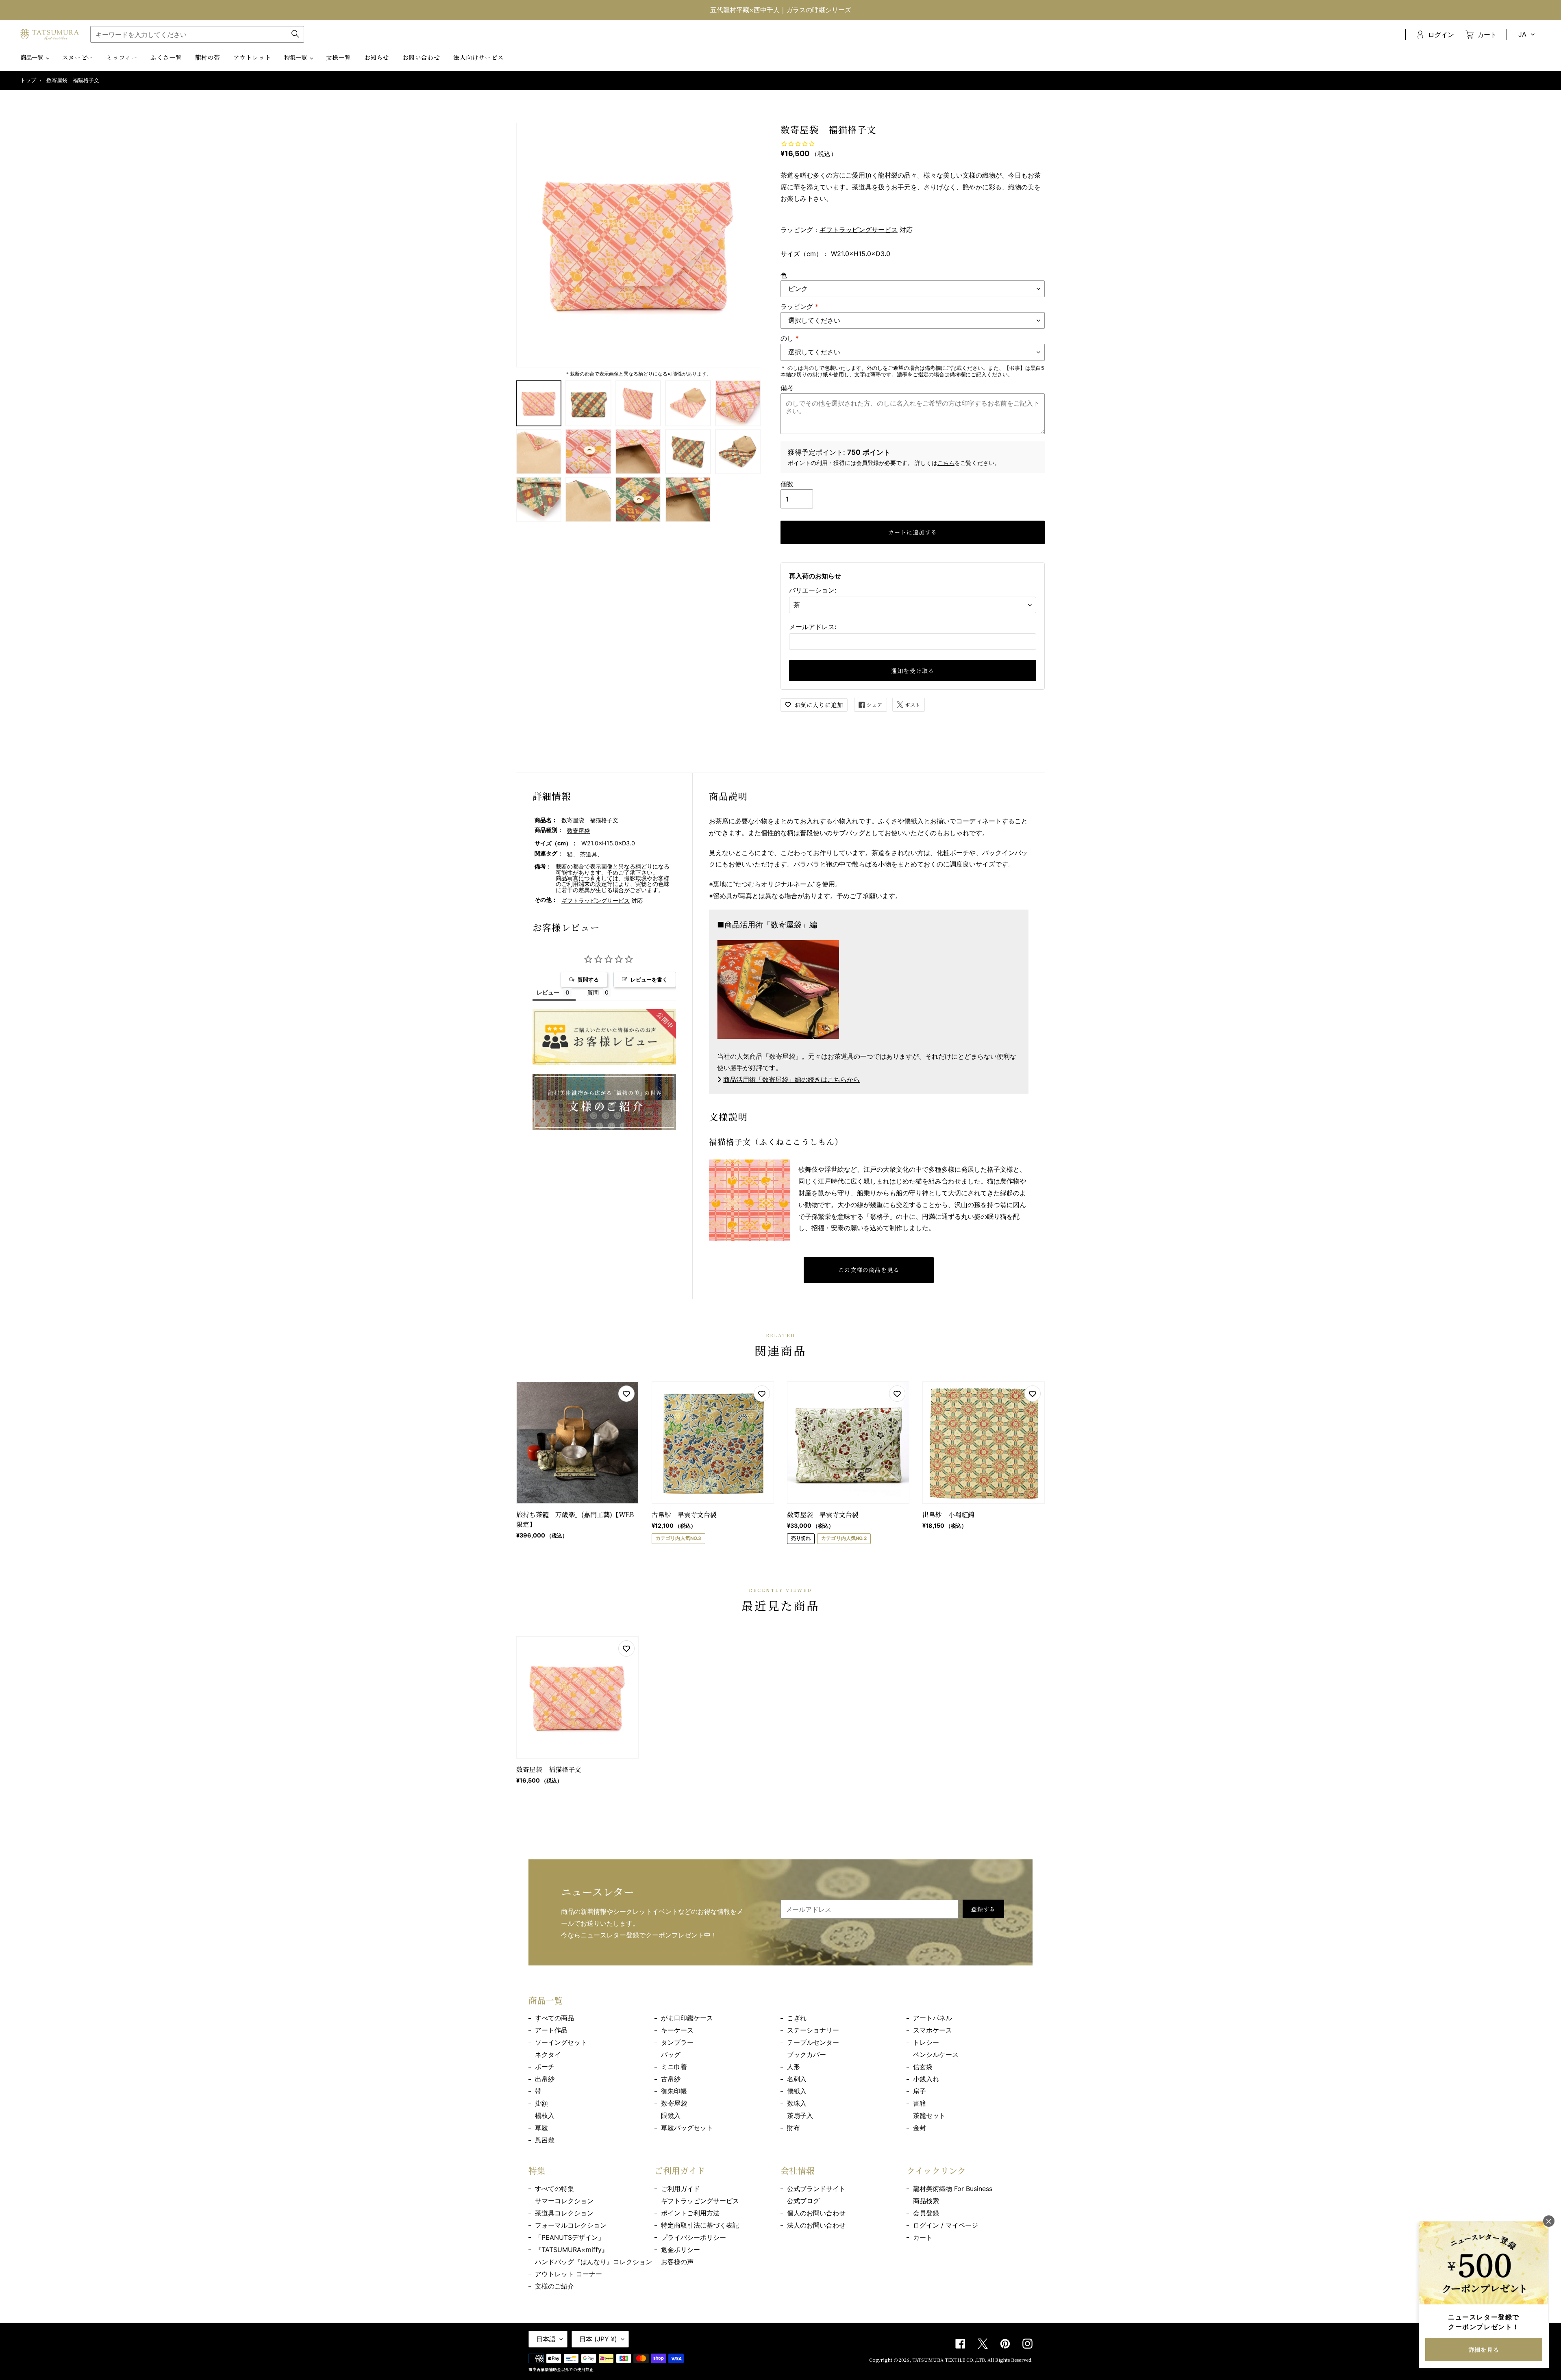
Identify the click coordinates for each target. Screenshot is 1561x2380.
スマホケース (933, 2030)
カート (923, 2237)
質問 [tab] (593, 992)
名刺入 (797, 2079)
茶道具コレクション (564, 2213)
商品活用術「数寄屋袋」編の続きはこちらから (791, 1079)
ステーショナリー (813, 2030)
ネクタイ (548, 2054)
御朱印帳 (674, 2091)
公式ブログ (803, 2201)
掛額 (541, 2103)
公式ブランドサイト (816, 2189)
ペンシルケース (936, 2054)
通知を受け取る (913, 671)
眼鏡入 (671, 2115)
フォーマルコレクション (571, 2225)
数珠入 (797, 2103)
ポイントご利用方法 (690, 2213)
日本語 (546, 2339)
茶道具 (589, 854)
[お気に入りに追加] (626, 1394)
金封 (920, 2128)
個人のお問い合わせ (816, 2213)
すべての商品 (554, 2018)
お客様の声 (677, 2262)
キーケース (677, 2030)
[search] (197, 34)
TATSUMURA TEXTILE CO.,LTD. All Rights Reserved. (972, 2360)
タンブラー (677, 2042)
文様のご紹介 (554, 2286)
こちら (946, 463)
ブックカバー (807, 2054)
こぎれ (797, 2018)
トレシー (926, 2042)
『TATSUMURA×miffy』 (572, 2250)
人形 (794, 2067)
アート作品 (551, 2030)
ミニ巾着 (674, 2067)
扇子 (920, 2091)
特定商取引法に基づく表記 (700, 2225)
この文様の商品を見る (869, 1270)
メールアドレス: (813, 627)
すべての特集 (554, 2189)
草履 (541, 2128)
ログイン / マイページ (946, 2225)
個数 (787, 484)
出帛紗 (545, 2079)
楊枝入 (545, 2115)
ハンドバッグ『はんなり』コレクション (594, 2262)
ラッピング (799, 306)
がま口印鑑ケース (687, 2018)
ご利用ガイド (680, 2189)
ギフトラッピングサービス (859, 230)
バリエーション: (813, 590)
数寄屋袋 (578, 831)
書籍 (920, 2103)
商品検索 (926, 2201)
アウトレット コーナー (569, 2274)
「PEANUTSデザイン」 (570, 2237)
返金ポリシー (680, 2250)
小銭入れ (926, 2079)
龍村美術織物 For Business (953, 2189)
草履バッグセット (687, 2128)
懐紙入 (797, 2091)
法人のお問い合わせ (816, 2225)
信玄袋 (923, 2067)
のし (790, 338)
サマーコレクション (564, 2201)
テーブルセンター (813, 2042)
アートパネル (933, 2018)
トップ (28, 80)
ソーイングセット (561, 2042)
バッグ (671, 2054)
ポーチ (545, 2067)
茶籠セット (929, 2115)
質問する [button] (588, 979)
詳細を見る (1484, 2350)
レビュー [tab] (548, 992)
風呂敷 (545, 2140)
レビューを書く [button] (649, 979)
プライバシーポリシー (694, 2237)
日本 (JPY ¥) (598, 2339)
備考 (787, 388)
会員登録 (926, 2213)
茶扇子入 (800, 2115)
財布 (794, 2128)
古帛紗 (671, 2079)
